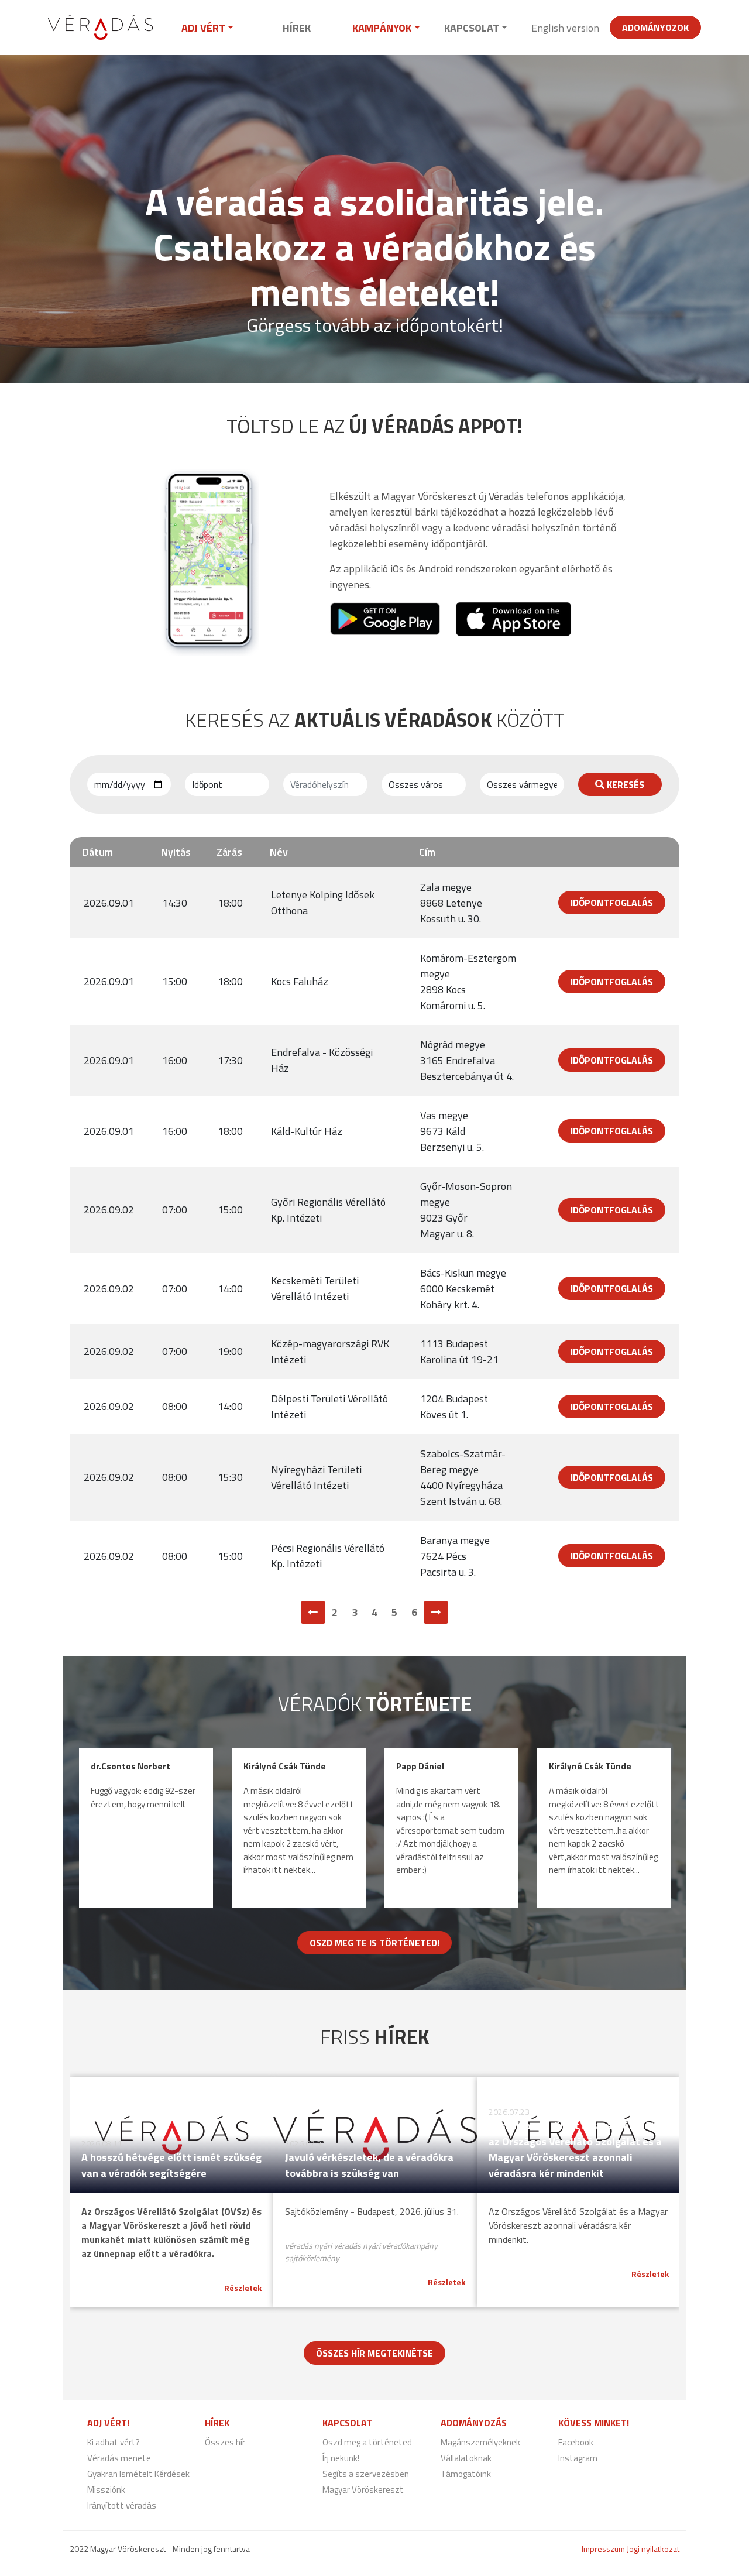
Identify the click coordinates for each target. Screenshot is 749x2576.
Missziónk (106, 2490)
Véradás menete (119, 2458)
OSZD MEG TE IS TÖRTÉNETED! (374, 1943)
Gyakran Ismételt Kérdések (138, 2474)
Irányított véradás (122, 2505)
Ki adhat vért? (114, 2442)
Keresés (624, 784)
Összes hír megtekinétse (374, 2353)
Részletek (243, 2288)
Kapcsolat (472, 28)
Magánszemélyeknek (480, 2442)
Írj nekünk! (341, 2458)
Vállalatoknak (466, 2458)
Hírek (297, 28)
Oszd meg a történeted (367, 2442)
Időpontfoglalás (612, 903)
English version (565, 28)
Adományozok (655, 28)
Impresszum (603, 2549)
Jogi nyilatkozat (653, 2549)
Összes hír (225, 2442)
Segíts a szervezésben (366, 2474)
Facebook (576, 2442)
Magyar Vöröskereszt (363, 2490)
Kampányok (382, 28)
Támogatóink (466, 2474)
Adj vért (203, 28)
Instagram (578, 2458)
